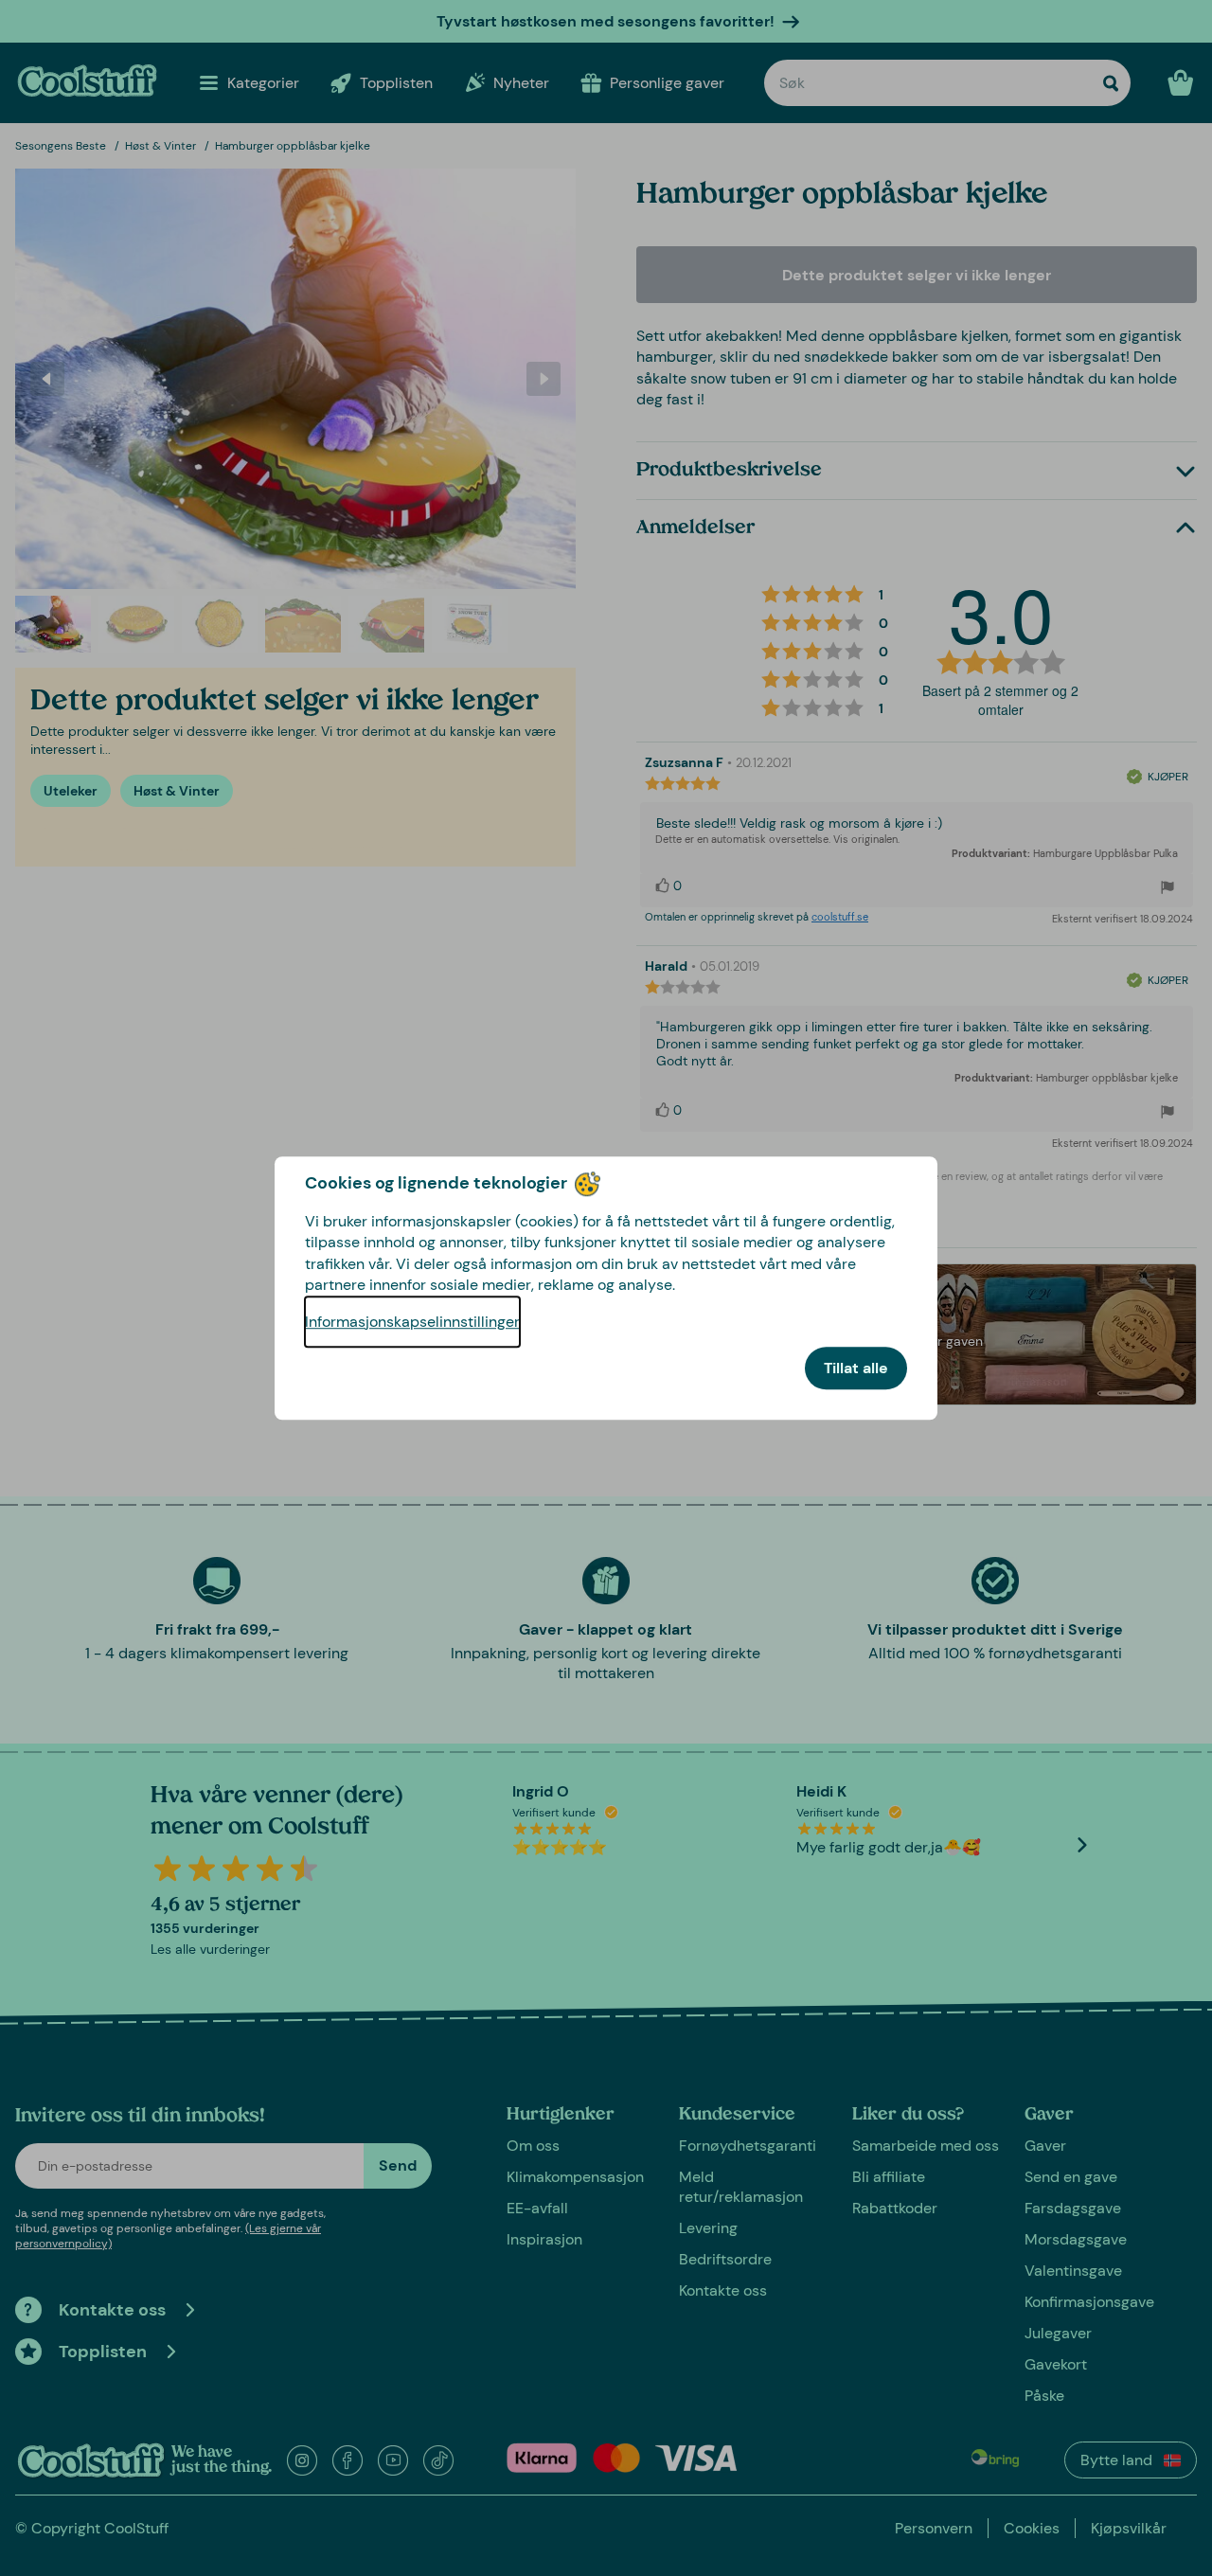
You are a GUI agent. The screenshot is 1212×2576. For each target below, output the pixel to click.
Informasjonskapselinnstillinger (412, 1322)
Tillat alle (856, 1368)
